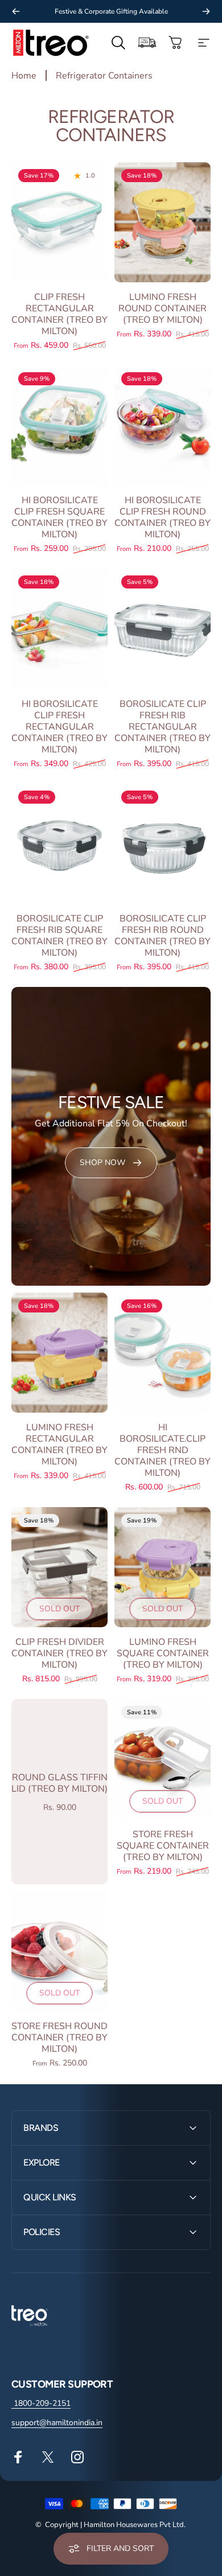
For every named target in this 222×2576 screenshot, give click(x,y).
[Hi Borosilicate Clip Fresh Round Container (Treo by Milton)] (163, 425)
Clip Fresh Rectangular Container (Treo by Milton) (59, 314)
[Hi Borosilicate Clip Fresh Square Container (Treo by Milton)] (59, 425)
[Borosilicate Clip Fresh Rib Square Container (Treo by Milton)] (59, 844)
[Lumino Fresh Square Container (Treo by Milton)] (163, 1567)
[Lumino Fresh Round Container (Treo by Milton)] (163, 222)
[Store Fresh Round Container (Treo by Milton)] (59, 1951)
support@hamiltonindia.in (57, 2423)
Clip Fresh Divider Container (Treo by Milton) (59, 1653)
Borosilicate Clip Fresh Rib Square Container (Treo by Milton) (59, 936)
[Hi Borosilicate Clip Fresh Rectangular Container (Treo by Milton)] (59, 629)
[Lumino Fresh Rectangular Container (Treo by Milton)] (59, 1353)
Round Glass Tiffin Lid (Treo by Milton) (59, 1783)
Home (24, 76)
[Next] (206, 11)
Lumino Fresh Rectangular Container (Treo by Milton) (59, 1445)
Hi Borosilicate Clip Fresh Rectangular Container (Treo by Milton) (59, 727)
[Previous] (16, 11)
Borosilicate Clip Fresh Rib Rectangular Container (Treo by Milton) (163, 727)
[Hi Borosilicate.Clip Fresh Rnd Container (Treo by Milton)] (163, 1353)
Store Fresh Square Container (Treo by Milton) (163, 1846)
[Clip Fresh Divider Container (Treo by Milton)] (59, 1567)
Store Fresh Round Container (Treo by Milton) (59, 2038)
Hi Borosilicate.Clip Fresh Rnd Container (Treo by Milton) (163, 1450)
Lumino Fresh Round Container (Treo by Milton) (163, 308)
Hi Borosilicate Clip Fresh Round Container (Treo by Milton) (163, 517)
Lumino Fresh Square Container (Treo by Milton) (163, 1653)
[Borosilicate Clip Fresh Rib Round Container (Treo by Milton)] (163, 844)
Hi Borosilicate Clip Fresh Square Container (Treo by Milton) (59, 517)
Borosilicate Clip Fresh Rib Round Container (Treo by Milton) (163, 936)
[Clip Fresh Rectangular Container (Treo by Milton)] (59, 222)
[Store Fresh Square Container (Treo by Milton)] (163, 1759)
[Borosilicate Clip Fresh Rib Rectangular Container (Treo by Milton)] (163, 629)
